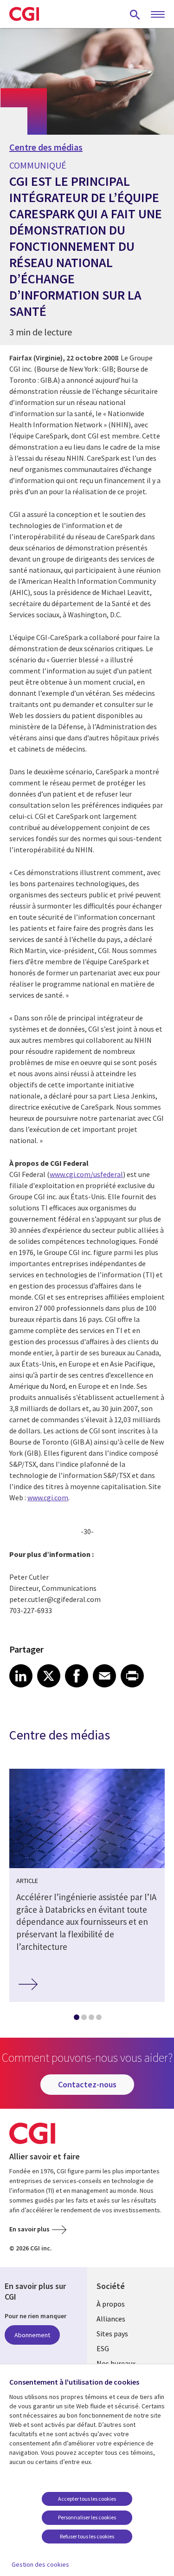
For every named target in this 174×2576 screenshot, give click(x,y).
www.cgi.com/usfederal (86, 1174)
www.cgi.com (48, 1497)
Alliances (111, 2319)
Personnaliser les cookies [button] (87, 2517)
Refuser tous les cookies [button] (87, 2536)
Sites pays (112, 2334)
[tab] (76, 2019)
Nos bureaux (116, 2363)
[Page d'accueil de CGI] (24, 14)
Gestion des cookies (40, 2564)
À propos (111, 2304)
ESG (103, 2348)
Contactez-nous (87, 2084)
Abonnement (32, 2335)
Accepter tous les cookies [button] (87, 2499)
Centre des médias (46, 147)
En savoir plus (29, 2229)
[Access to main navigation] (158, 15)
